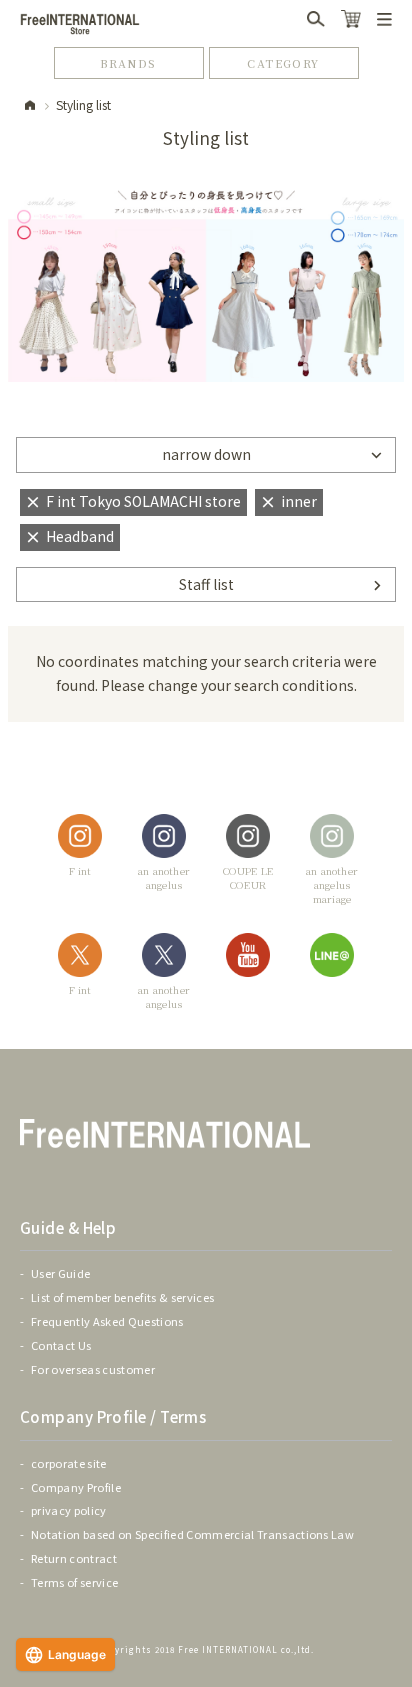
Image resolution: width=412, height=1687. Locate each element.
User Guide (60, 1273)
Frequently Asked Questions (107, 1321)
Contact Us (61, 1345)
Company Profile (76, 1487)
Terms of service (74, 1582)
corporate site (69, 1463)
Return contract (74, 1558)
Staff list (206, 584)
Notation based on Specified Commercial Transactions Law (192, 1534)
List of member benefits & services (122, 1297)
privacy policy (69, 1510)
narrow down (206, 454)
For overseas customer (93, 1369)
